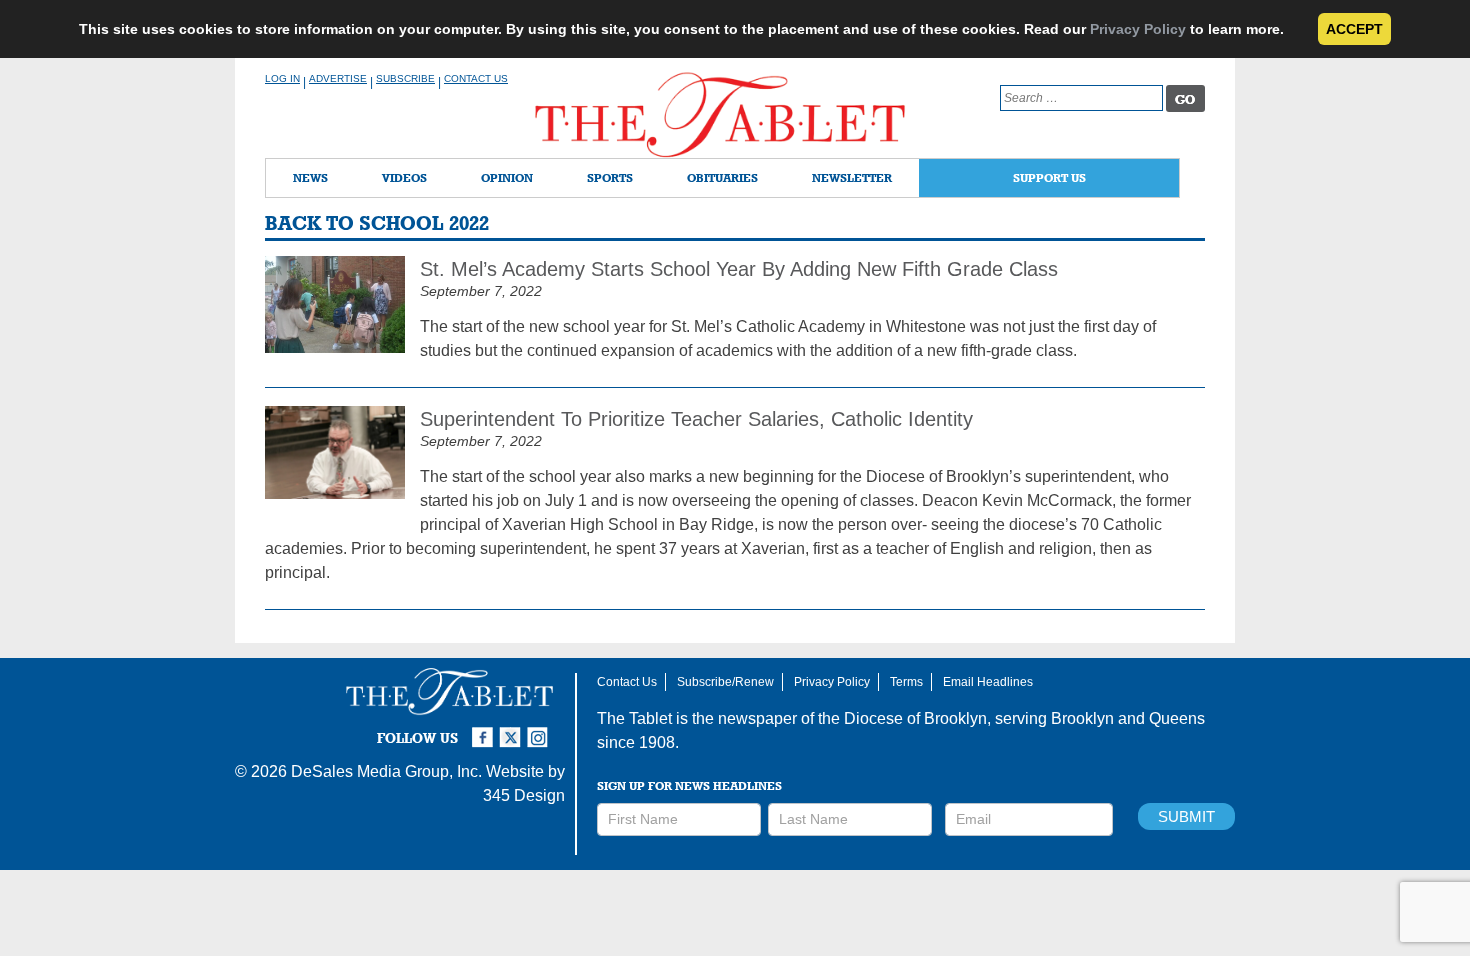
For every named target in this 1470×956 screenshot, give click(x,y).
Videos (404, 177)
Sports (610, 177)
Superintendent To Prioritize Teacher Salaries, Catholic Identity (696, 419)
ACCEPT (1354, 29)
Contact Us (476, 78)
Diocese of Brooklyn (915, 718)
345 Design (524, 795)
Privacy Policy (1138, 29)
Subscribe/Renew (725, 682)
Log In (282, 78)
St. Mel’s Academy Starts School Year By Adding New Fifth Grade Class (739, 269)
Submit (1186, 816)
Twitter (513, 729)
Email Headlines (988, 682)
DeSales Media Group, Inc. (386, 771)
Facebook (485, 729)
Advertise (338, 78)
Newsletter (852, 177)
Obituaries (722, 177)
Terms (906, 682)
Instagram (541, 729)
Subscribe (405, 78)
